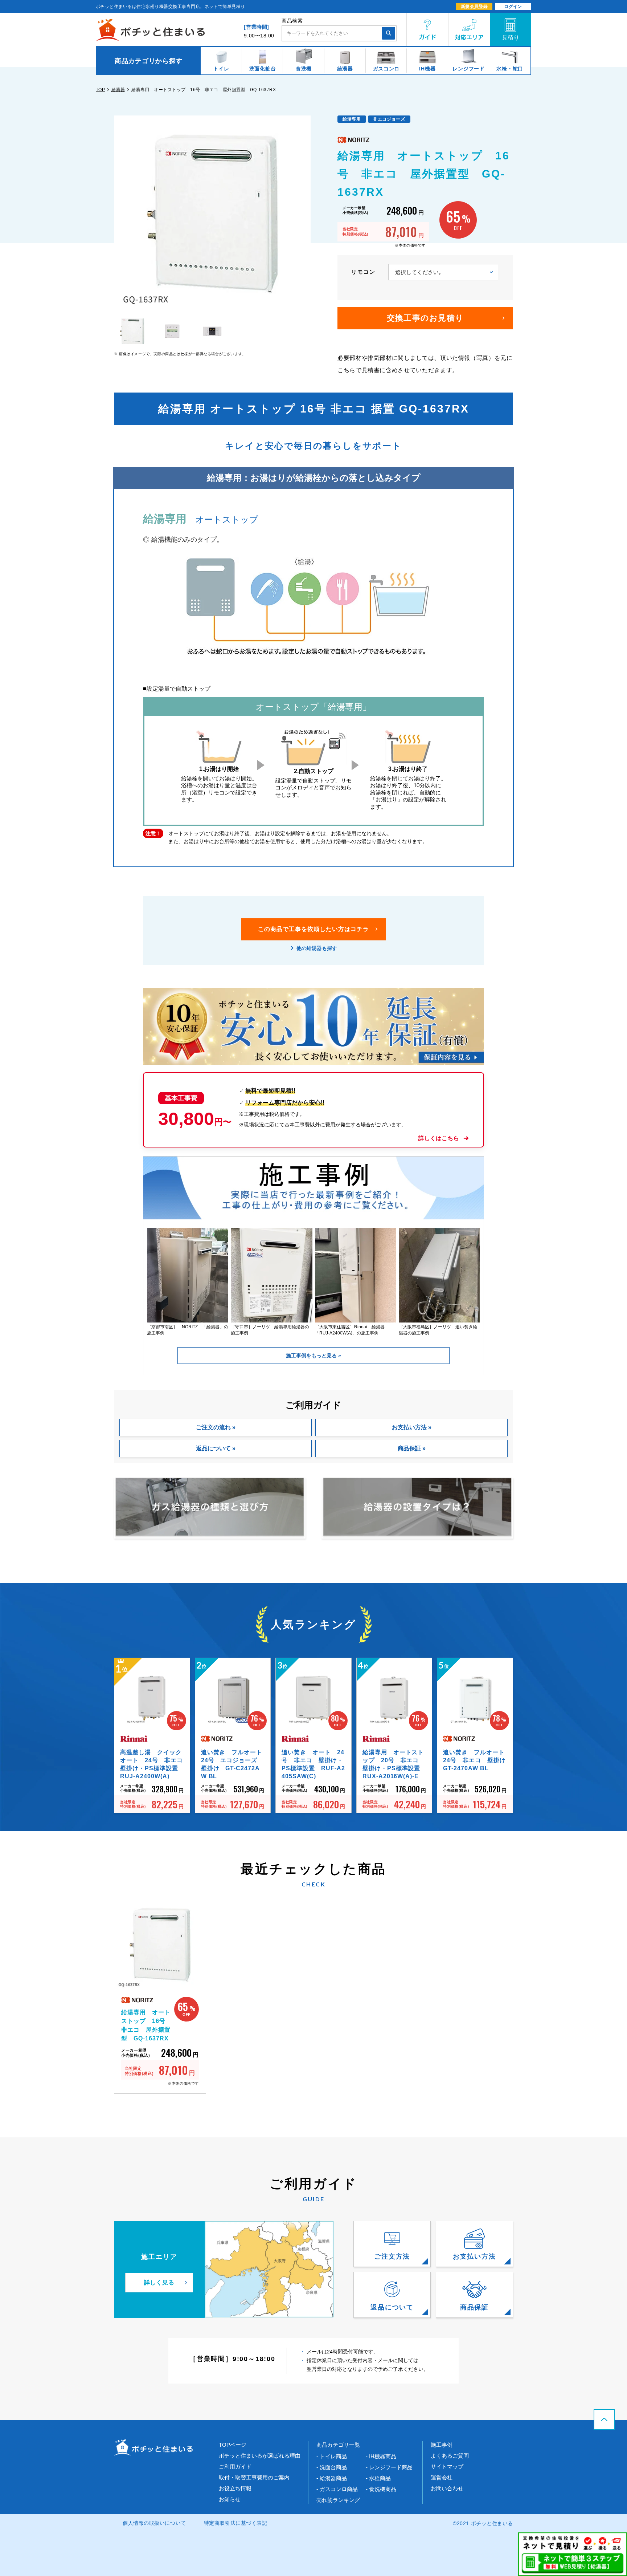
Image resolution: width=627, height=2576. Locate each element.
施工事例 (442, 2445)
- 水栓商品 (378, 2478)
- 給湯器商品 (332, 2478)
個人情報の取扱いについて (154, 2523)
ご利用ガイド (235, 2467)
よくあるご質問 (450, 2456)
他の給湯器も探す (317, 948)
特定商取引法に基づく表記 (236, 2523)
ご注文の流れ (213, 1427)
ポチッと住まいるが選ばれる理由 (260, 2456)
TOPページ (233, 2445)
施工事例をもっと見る (312, 1356)
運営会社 (442, 2477)
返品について (213, 1448)
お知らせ (230, 2499)
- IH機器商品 (381, 2456)
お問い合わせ (447, 2488)
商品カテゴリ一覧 (338, 2445)
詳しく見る (159, 2282)
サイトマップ (447, 2467)
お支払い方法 (409, 1427)
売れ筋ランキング (338, 2500)
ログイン (513, 7)
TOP (100, 90)
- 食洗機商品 (381, 2489)
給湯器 (118, 90)
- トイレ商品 (332, 2456)
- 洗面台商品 (332, 2467)
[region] (313, 61)
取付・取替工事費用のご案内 (254, 2477)
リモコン (363, 272)
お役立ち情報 (235, 2488)
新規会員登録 (474, 7)
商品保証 (409, 1448)
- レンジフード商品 (389, 2467)
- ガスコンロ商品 (337, 2489)
